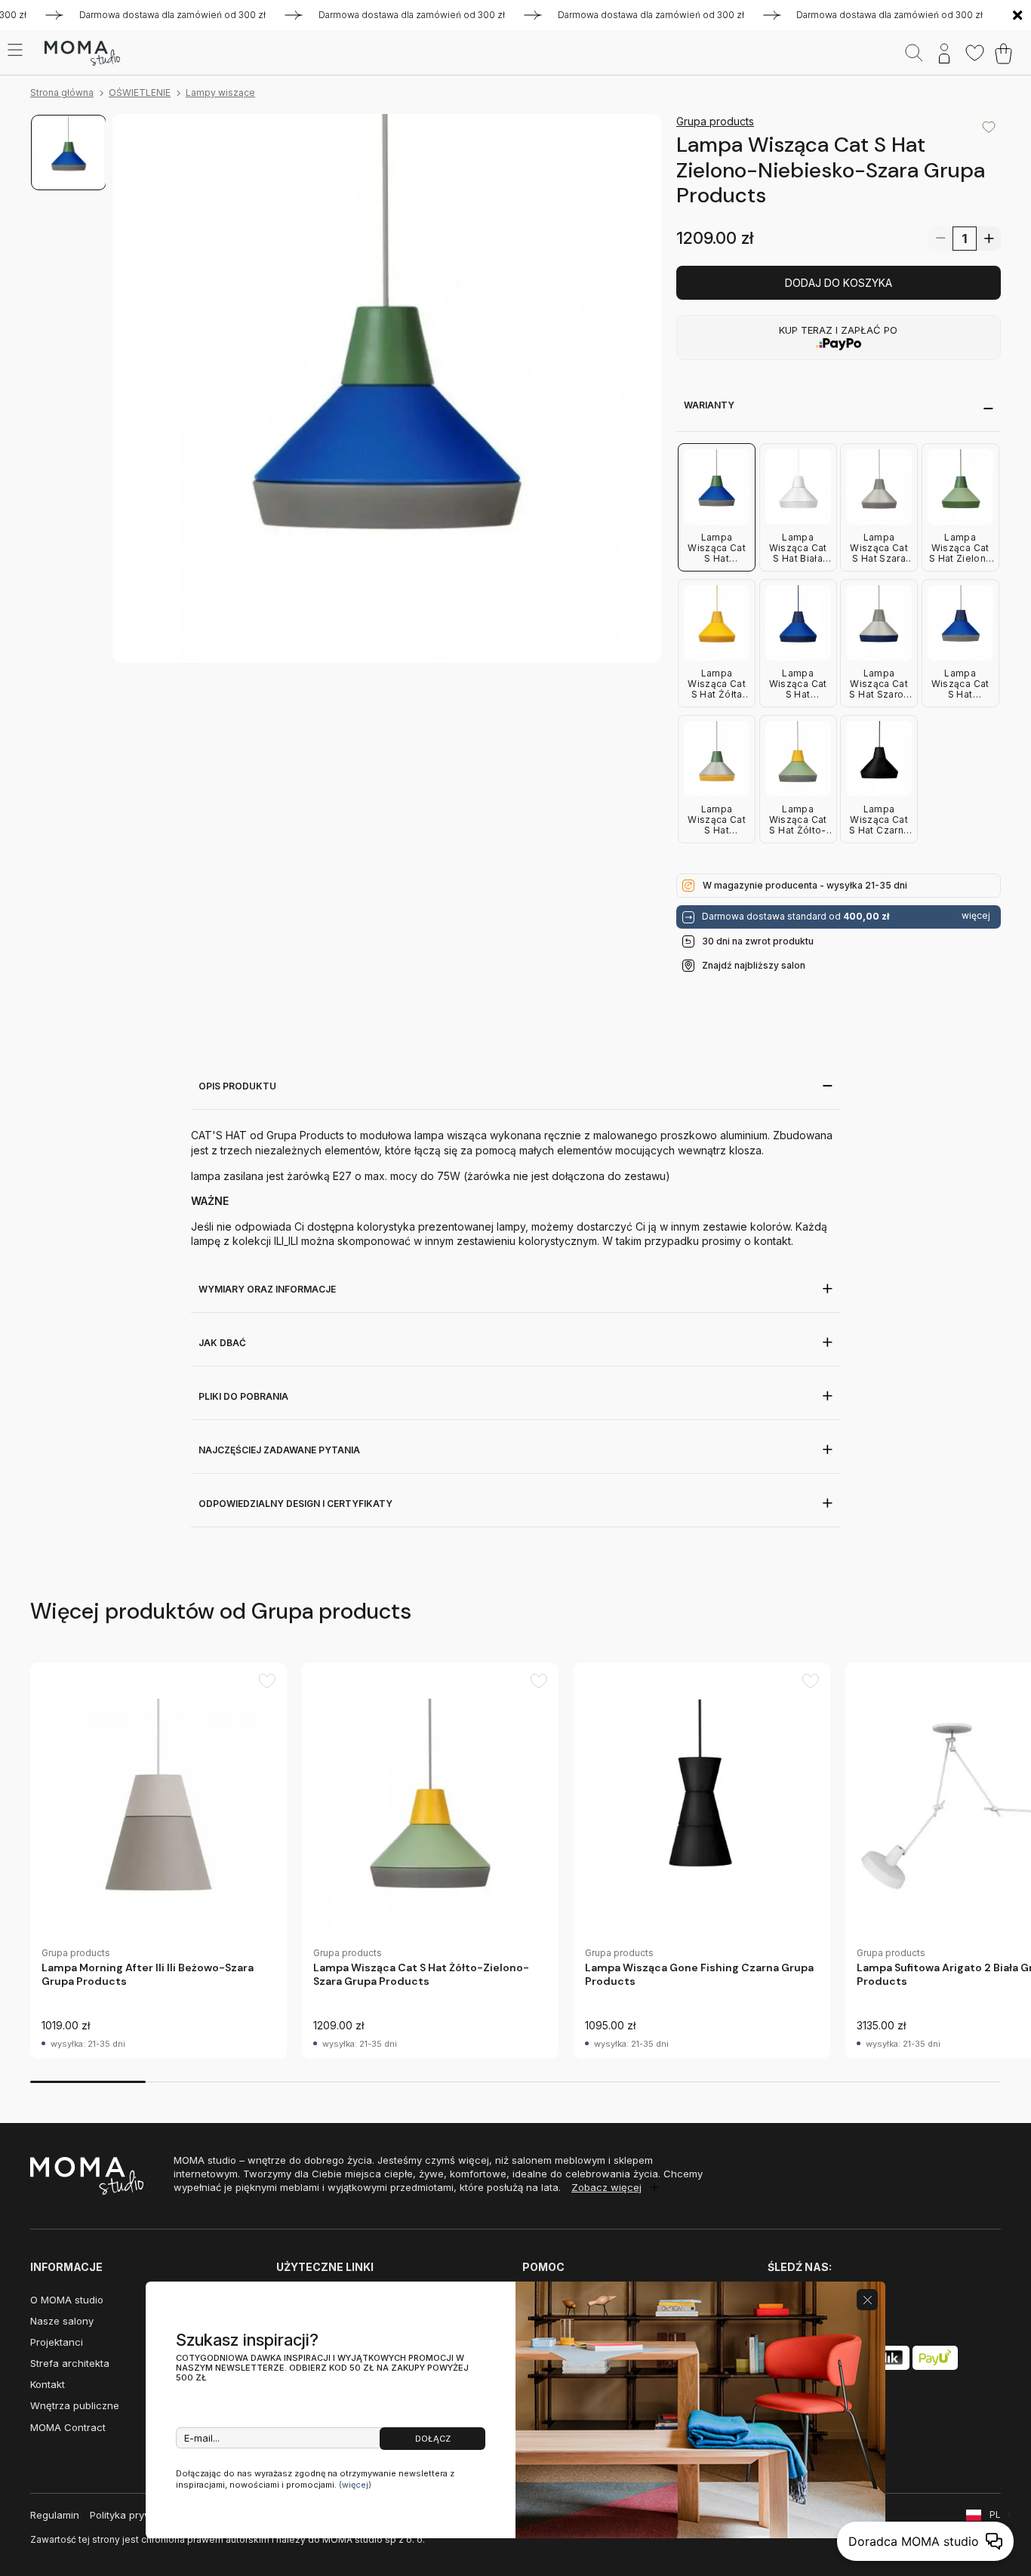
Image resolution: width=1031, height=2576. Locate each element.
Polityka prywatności (138, 2515)
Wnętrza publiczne (75, 2405)
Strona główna (62, 92)
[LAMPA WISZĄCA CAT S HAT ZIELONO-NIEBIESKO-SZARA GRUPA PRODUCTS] (387, 388)
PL (995, 2514)
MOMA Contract (68, 2427)
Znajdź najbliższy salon (754, 965)
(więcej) (355, 2485)
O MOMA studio (67, 2300)
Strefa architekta (70, 2363)
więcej (976, 916)
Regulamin (55, 2515)
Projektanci (57, 2342)
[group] (158, 1861)
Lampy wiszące (220, 92)
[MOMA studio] (82, 54)
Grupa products (715, 121)
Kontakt (48, 2384)
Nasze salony (62, 2321)
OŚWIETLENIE (140, 92)
